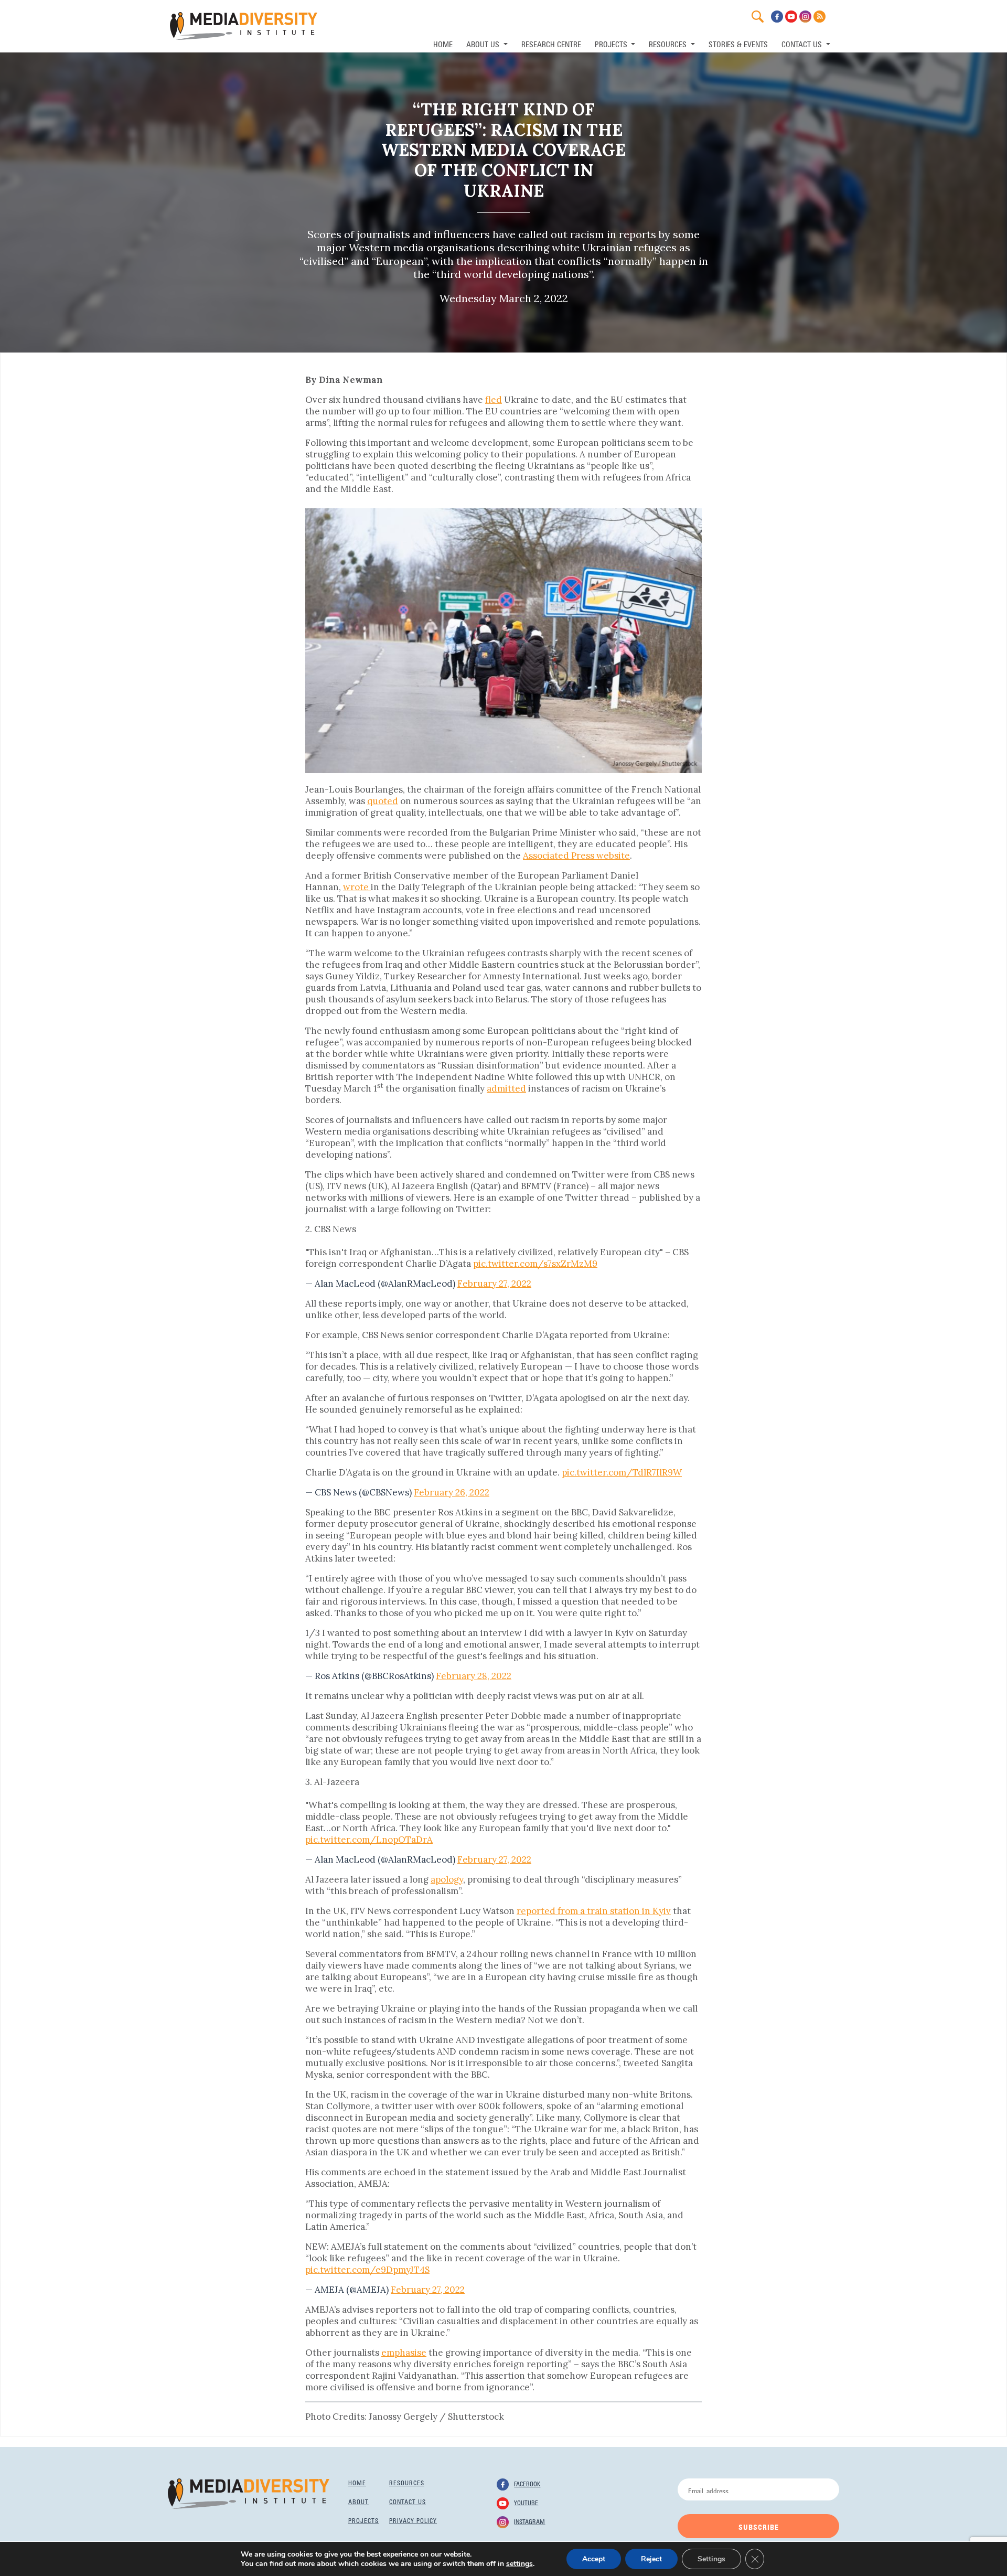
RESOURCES (669, 43)
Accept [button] (594, 2559)
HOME (443, 43)
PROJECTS (612, 43)
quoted (383, 801)
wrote (357, 887)
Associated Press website (576, 856)
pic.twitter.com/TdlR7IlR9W (622, 1472)
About (358, 2501)
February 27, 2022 (494, 1284)
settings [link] (519, 2564)
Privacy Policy (413, 2520)
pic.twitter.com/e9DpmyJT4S (367, 2270)
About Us (484, 43)
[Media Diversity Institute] (249, 2493)
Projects (363, 2520)
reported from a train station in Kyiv (594, 1911)
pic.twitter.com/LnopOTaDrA (369, 1840)
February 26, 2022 (452, 1492)
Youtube (526, 2502)
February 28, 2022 (474, 1676)
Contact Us (803, 43)
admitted (506, 1088)
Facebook (527, 2483)
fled (494, 400)
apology (447, 1879)
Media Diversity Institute (244, 26)
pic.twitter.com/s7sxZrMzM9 (535, 1264)
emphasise (404, 2353)
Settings (711, 2559)
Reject (651, 2559)
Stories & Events (738, 43)
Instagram (529, 2521)
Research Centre (551, 43)
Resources (407, 2482)
